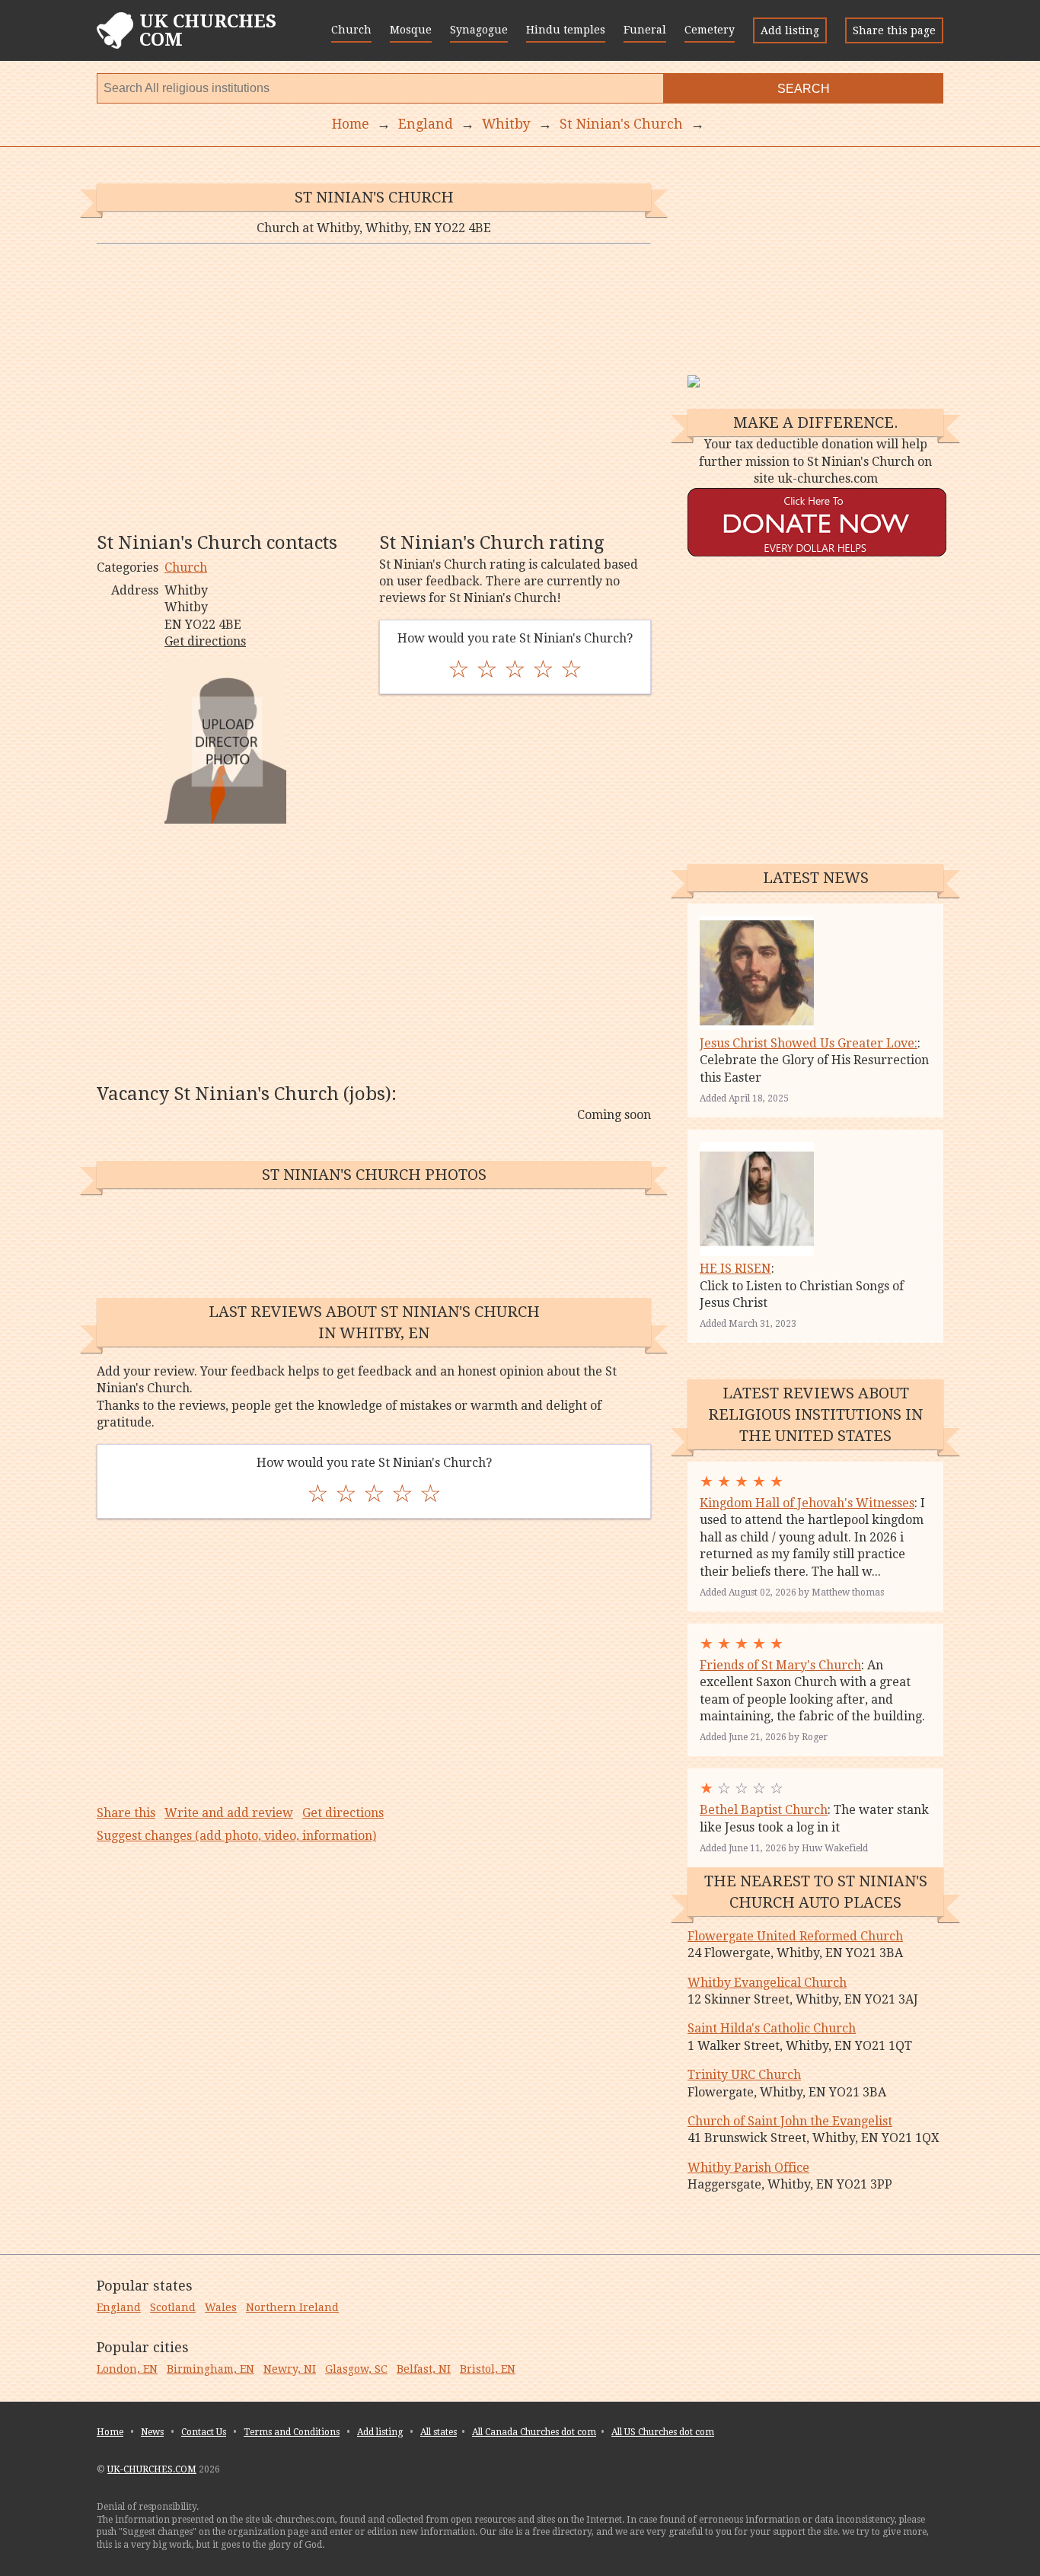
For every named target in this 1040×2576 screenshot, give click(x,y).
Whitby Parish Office (748, 2168)
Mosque (411, 30)
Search (804, 89)
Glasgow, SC (356, 2369)
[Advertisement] (374, 387)
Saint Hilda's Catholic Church (772, 2028)
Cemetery (710, 30)
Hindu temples (566, 30)
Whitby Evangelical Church (767, 1983)
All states (439, 2432)
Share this (126, 1813)
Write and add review (229, 1813)
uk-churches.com (152, 2469)
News (152, 2432)
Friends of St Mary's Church (780, 1665)
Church (351, 30)
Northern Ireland (292, 2307)
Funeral (645, 30)
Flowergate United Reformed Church (795, 1936)
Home (110, 2432)
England (119, 2307)
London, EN (127, 2369)
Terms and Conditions (292, 2432)
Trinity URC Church (744, 2075)
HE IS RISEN (735, 1269)
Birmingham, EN (211, 2369)
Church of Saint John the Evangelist (790, 2121)
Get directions (205, 641)
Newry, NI (290, 2369)
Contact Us (204, 2432)
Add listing (790, 30)
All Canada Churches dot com (534, 2432)
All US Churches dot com (663, 2432)
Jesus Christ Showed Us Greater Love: (809, 1043)
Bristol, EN (488, 2369)
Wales (221, 2307)
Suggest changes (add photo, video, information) (236, 1836)
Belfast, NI (424, 2369)
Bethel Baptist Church (764, 1810)
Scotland (173, 2307)
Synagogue (479, 30)
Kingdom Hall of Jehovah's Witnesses (807, 1503)
